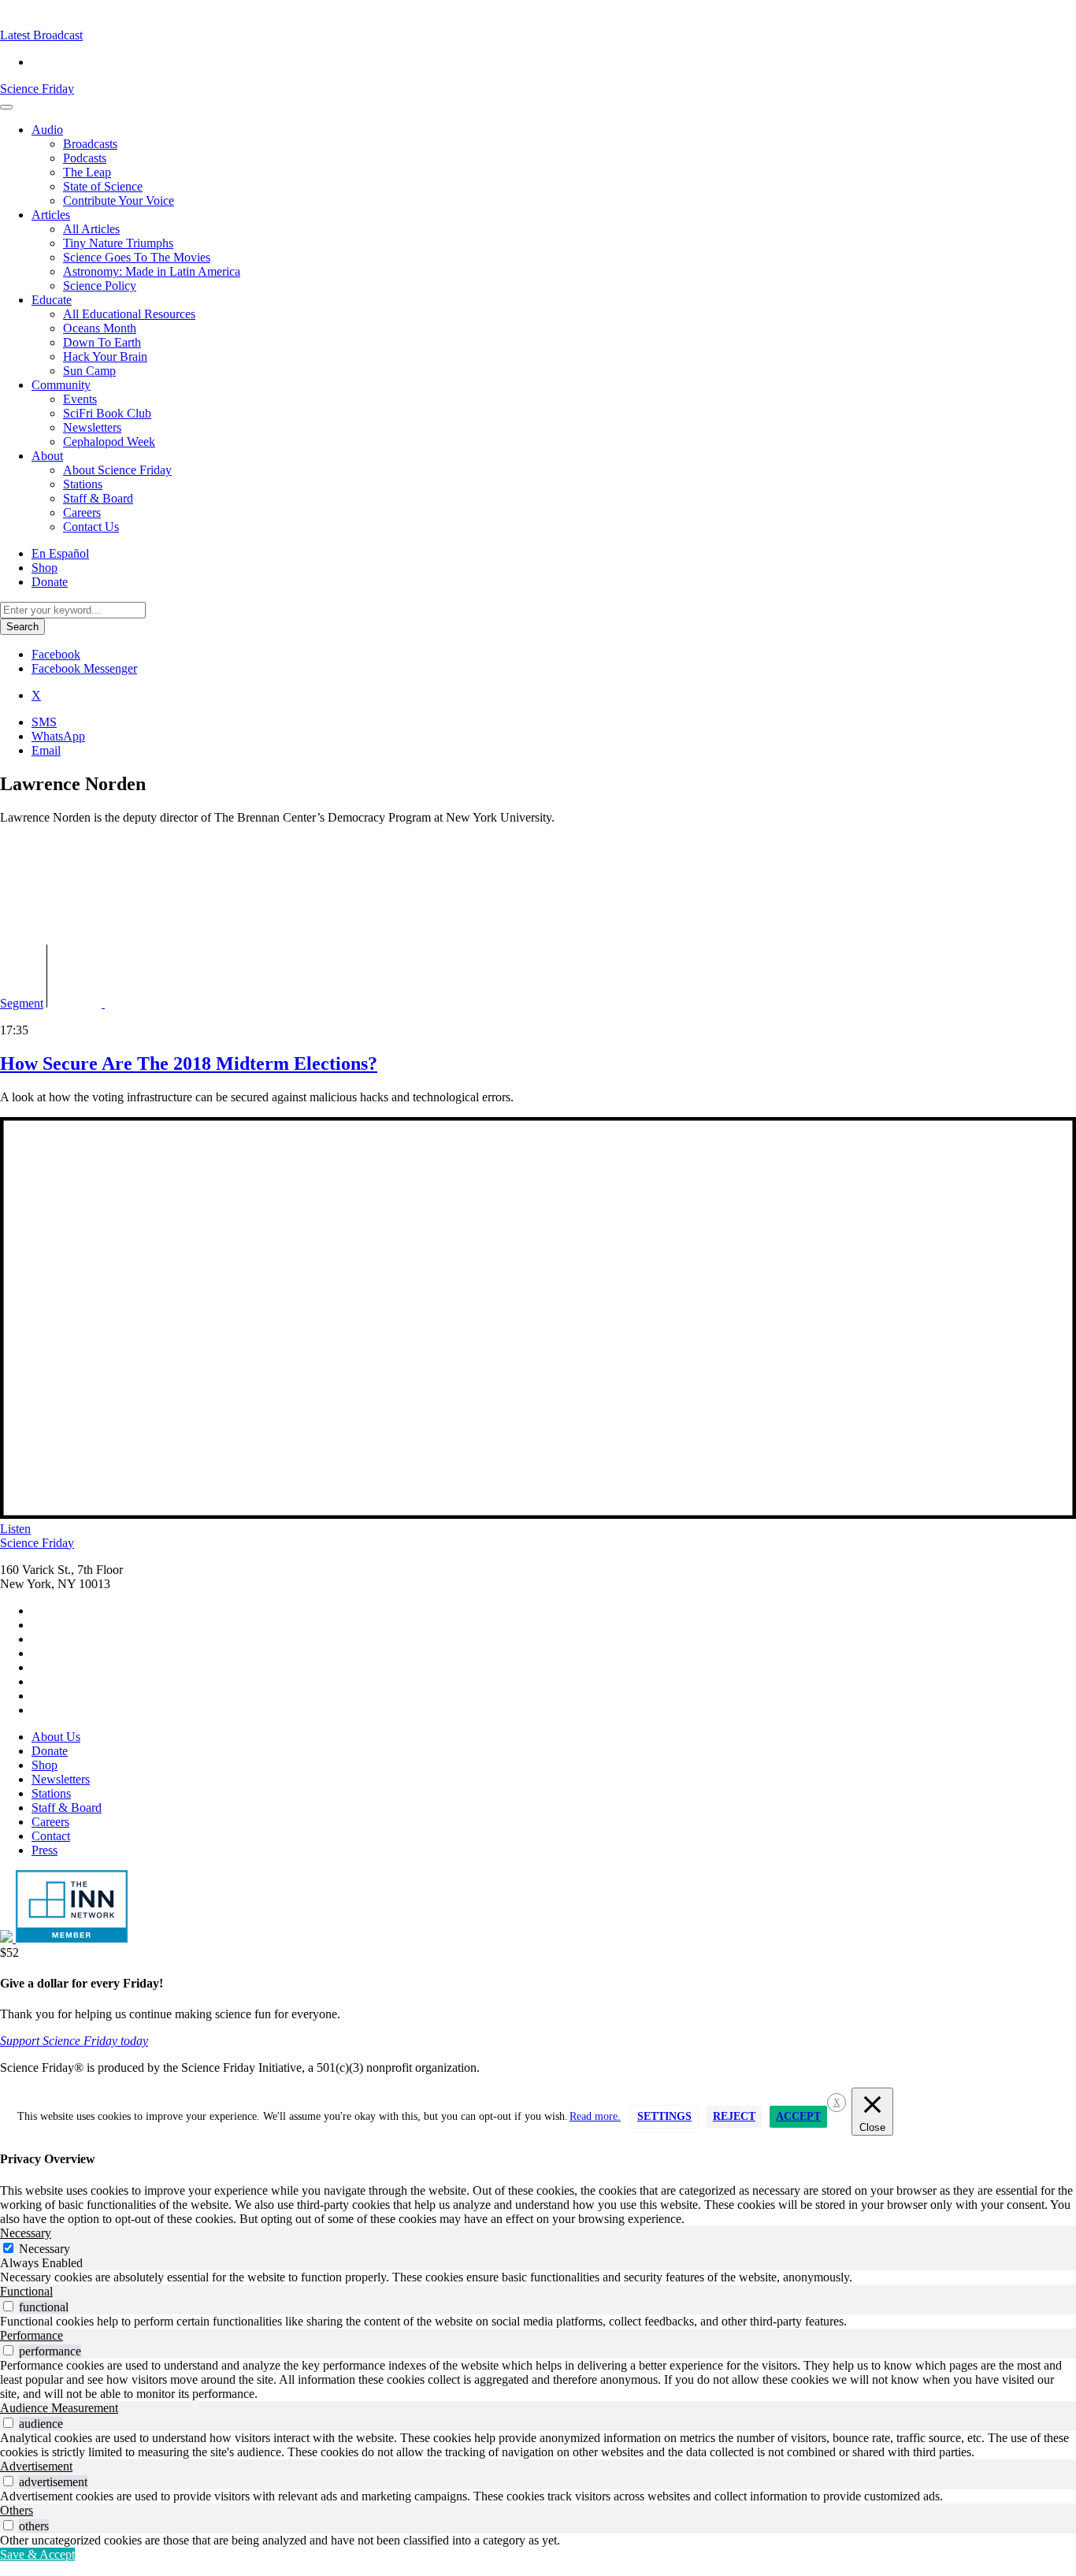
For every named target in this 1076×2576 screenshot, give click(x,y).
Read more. (595, 2116)
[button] (41, 35)
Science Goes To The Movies (137, 257)
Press (45, 1850)
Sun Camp (89, 371)
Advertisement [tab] (36, 2466)
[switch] (8, 2306)
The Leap (87, 172)
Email (46, 750)
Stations (83, 484)
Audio (47, 130)
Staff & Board (98, 498)
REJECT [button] (734, 2116)
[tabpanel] (538, 2277)
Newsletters (92, 427)
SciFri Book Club (107, 413)
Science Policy (100, 286)
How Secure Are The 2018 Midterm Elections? (189, 1063)
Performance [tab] (32, 2335)
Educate (52, 300)
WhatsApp (58, 736)
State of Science (103, 186)
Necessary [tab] (26, 2233)
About (47, 456)
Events (80, 399)
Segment (22, 1003)
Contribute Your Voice (119, 200)
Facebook (56, 654)
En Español (60, 553)
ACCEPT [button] (798, 2116)
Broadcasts (90, 144)
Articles (51, 215)
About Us (56, 1737)
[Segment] (123, 1003)
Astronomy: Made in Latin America (152, 271)
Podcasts (85, 158)
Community (61, 385)
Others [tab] (17, 2510)
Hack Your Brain (105, 356)
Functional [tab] (26, 2291)
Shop (45, 568)
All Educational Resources (129, 314)
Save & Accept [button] (37, 2554)
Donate (50, 582)
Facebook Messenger (84, 668)
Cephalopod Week (109, 442)
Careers (82, 512)
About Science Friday (117, 470)
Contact (51, 1836)
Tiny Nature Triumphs (118, 243)
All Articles (91, 229)
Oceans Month (100, 328)
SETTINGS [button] (664, 2116)
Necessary (45, 2249)
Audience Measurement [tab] (59, 2408)
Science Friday (37, 89)
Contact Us (91, 527)
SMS (44, 722)
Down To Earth (102, 342)
